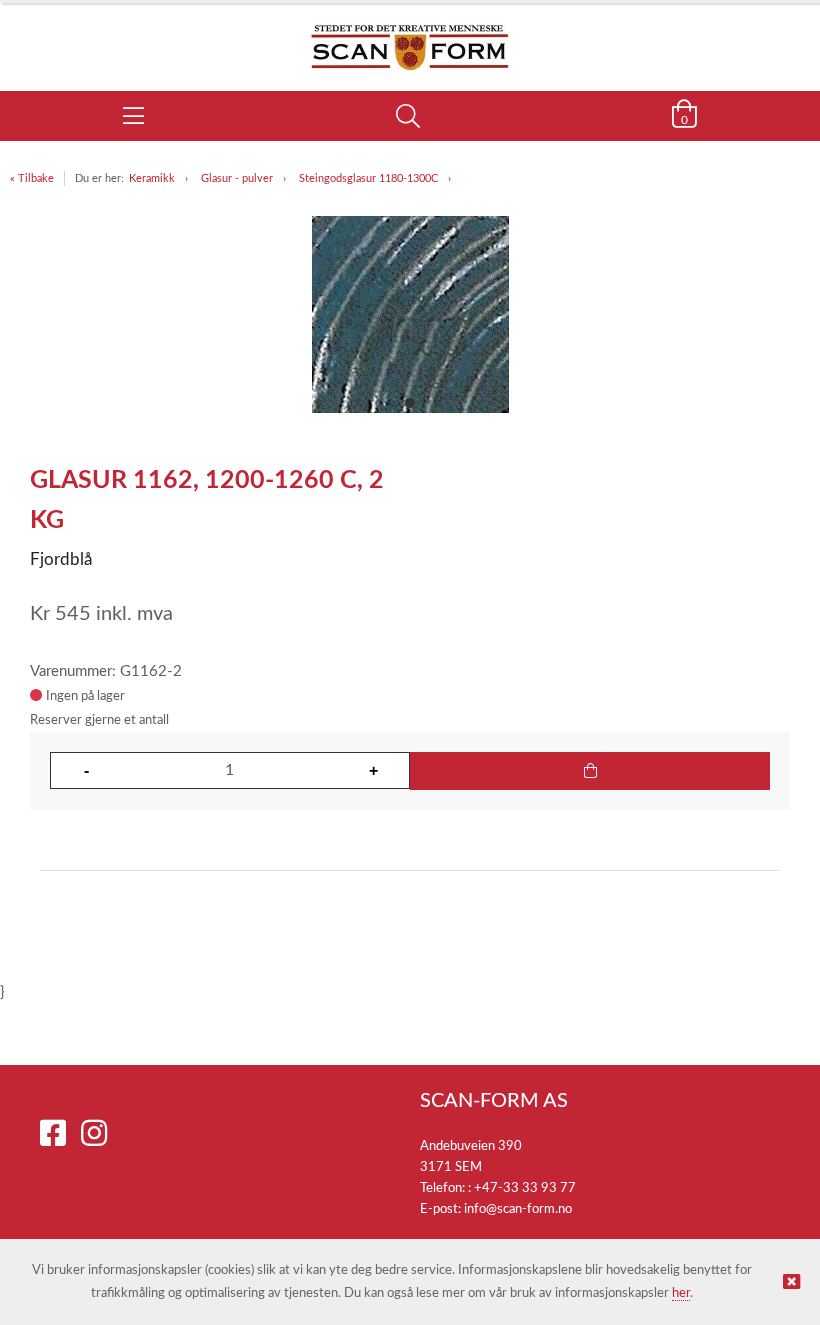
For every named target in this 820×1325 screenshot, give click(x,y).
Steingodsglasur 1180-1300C (368, 178)
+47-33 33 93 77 (525, 1188)
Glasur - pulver (237, 178)
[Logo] (410, 37)
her (681, 1293)
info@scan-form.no (518, 1209)
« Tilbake (32, 178)
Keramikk (152, 178)
